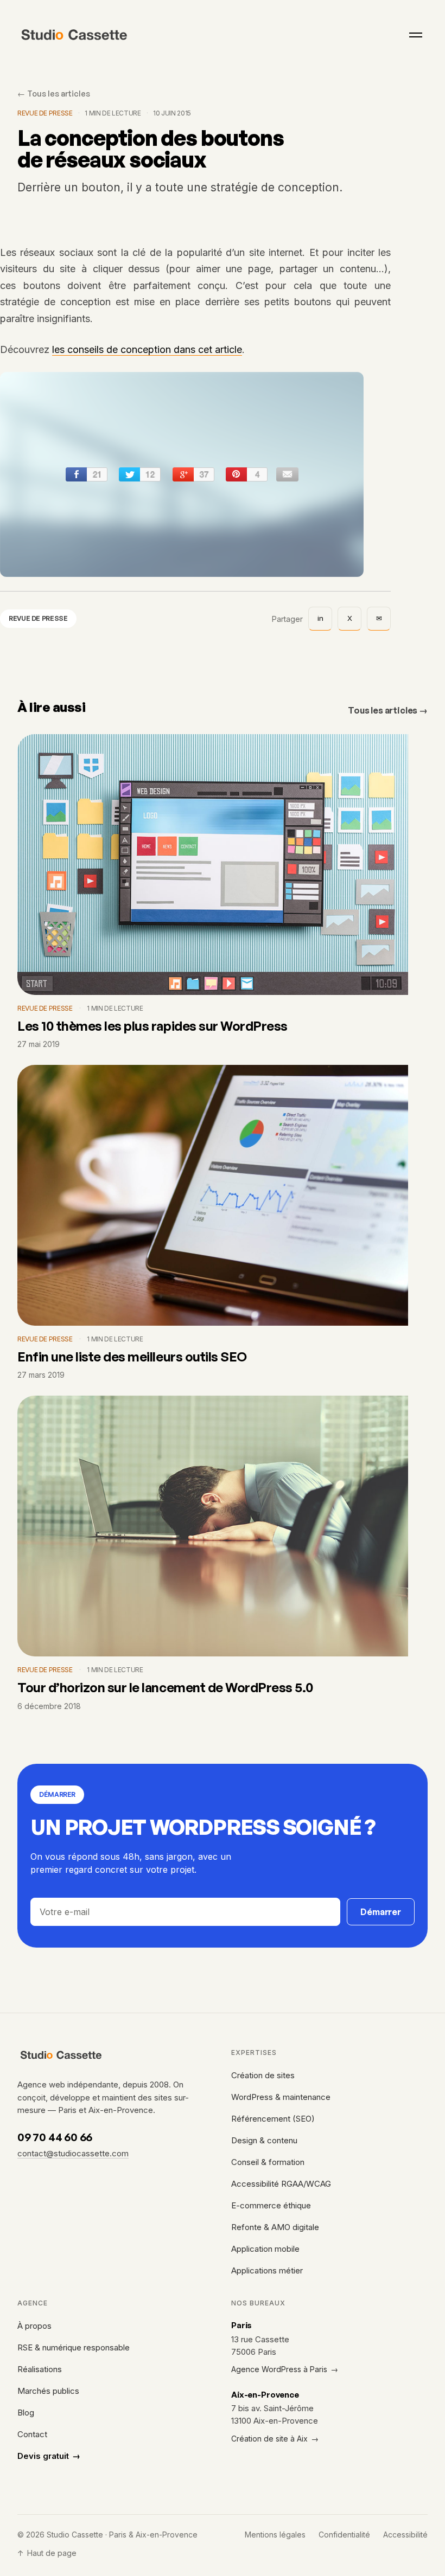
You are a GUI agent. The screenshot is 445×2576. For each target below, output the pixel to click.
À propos (34, 2326)
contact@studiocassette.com (73, 2153)
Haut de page (47, 2553)
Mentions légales (275, 2535)
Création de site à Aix (275, 2439)
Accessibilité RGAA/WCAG (281, 2184)
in (320, 618)
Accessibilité (405, 2535)
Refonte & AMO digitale (275, 2227)
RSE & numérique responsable (74, 2347)
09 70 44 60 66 (55, 2137)
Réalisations (40, 2369)
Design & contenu (264, 2140)
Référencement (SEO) (273, 2119)
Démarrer (381, 1912)
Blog (26, 2413)
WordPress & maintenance (281, 2097)
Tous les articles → (388, 710)
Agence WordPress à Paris (285, 2369)
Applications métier (267, 2270)
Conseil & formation (268, 2162)
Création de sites (263, 2075)
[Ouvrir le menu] (416, 35)
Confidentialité (344, 2535)
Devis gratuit (49, 2456)
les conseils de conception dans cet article (147, 350)
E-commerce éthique (271, 2205)
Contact (32, 2434)
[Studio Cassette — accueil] (75, 35)
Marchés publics (48, 2391)
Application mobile (265, 2249)
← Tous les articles (54, 93)
